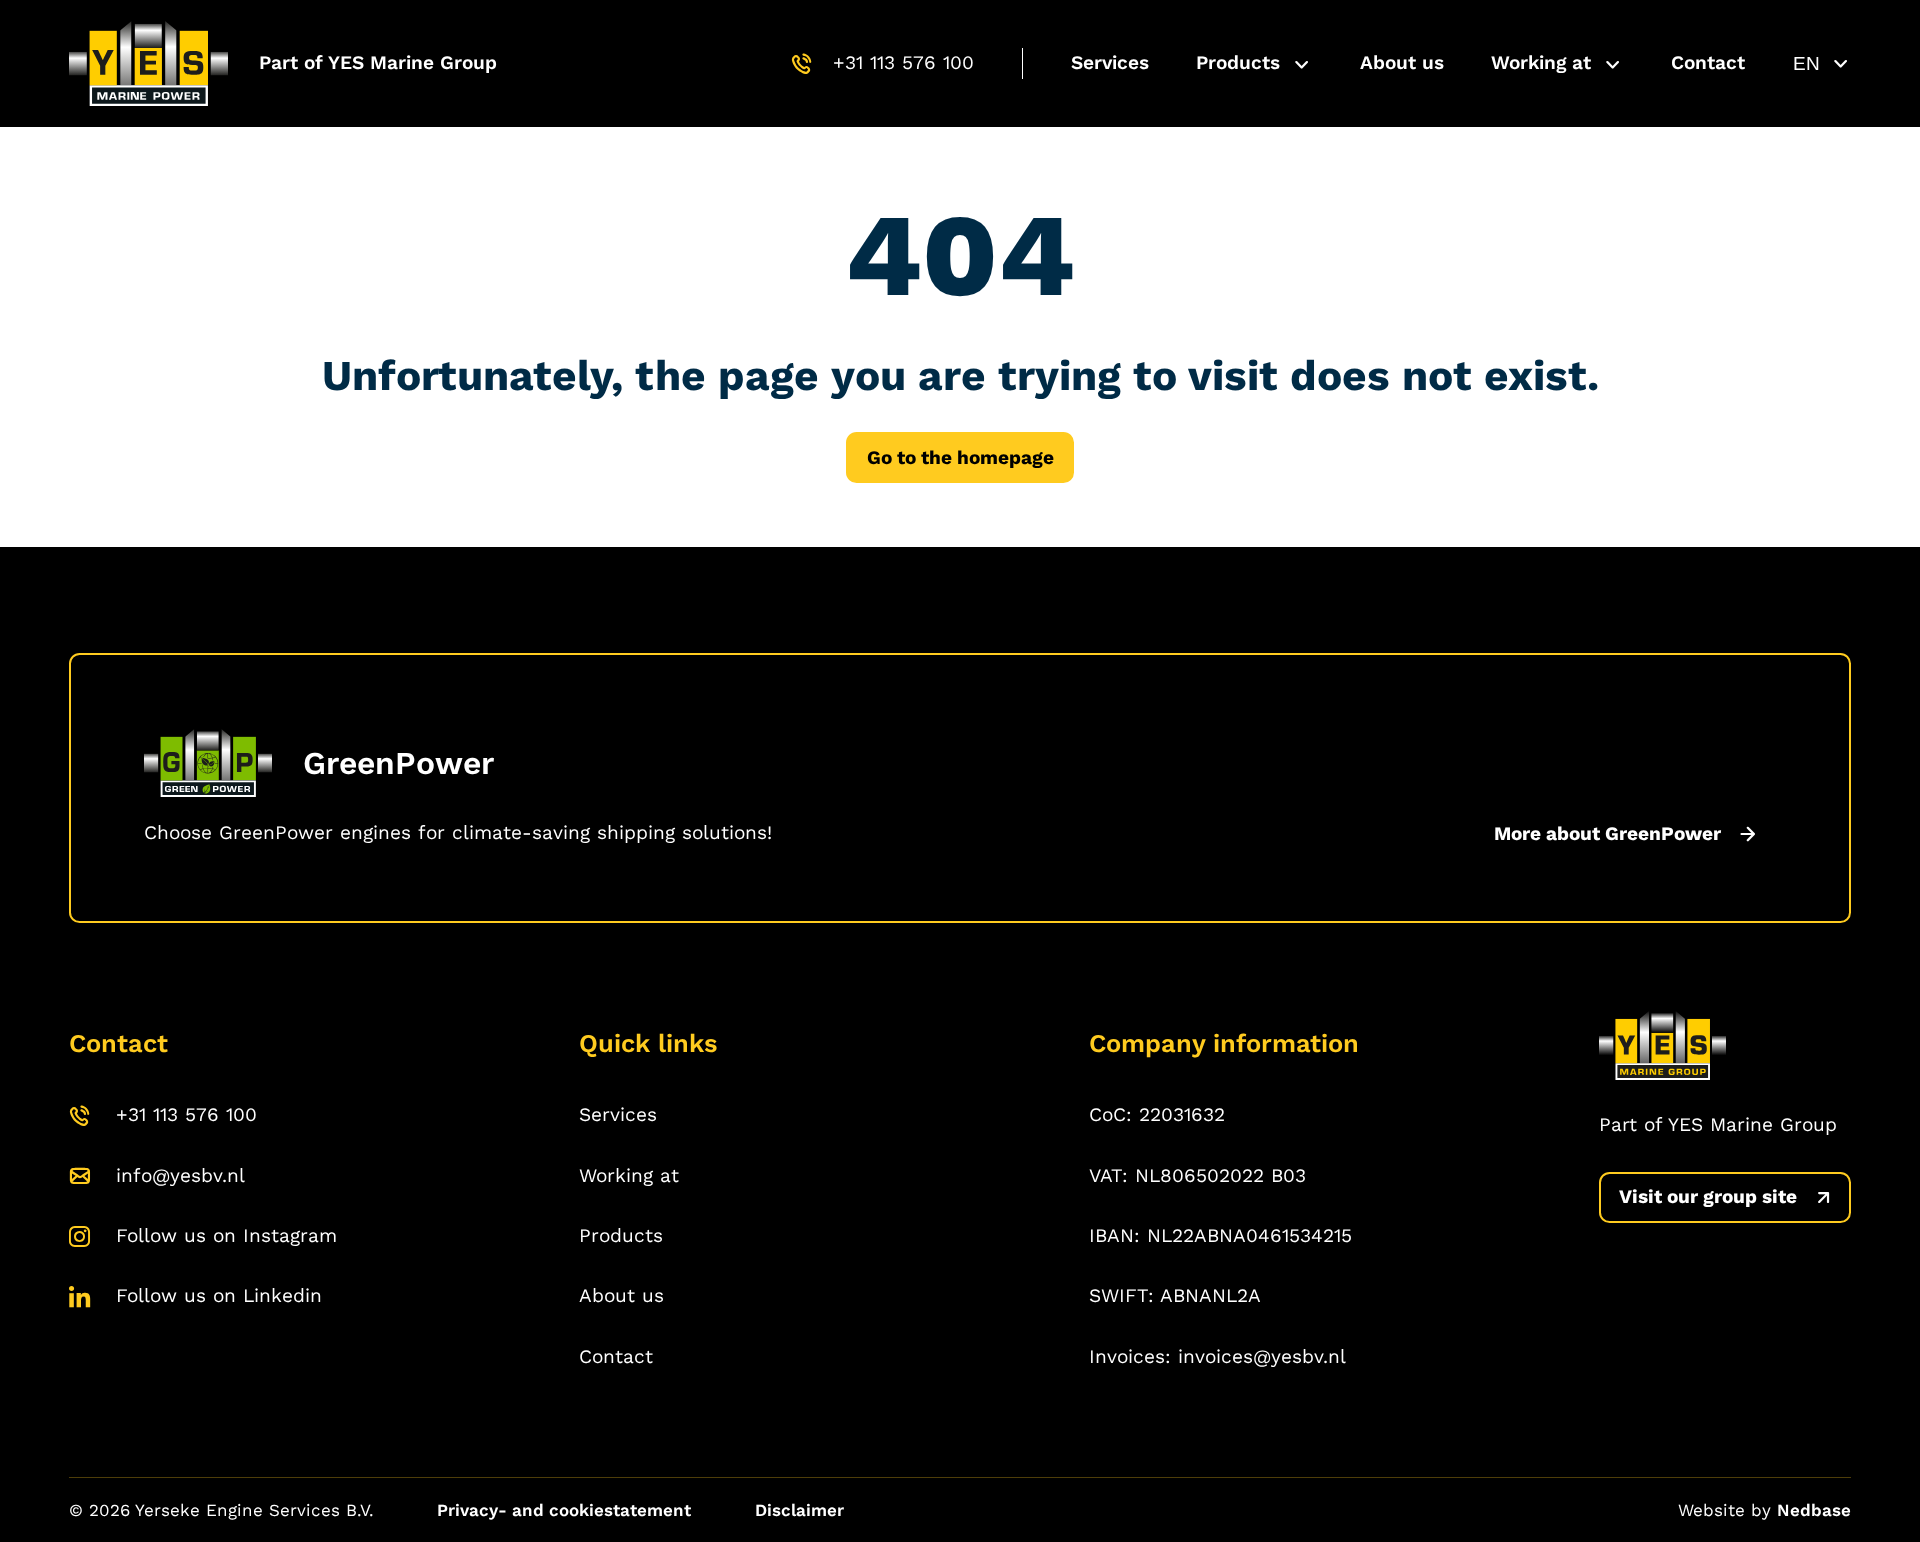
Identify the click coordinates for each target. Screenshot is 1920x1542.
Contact (1708, 62)
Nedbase (1814, 1510)
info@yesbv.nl (180, 1175)
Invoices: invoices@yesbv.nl (1217, 1356)
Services (1110, 62)
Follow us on (226, 1235)
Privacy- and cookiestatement (564, 1510)
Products (1238, 62)
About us (1402, 62)
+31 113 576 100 (903, 62)
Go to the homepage (960, 457)
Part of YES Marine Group (378, 62)
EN (1806, 63)
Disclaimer (799, 1510)
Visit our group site (1708, 1196)
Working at (1541, 62)
